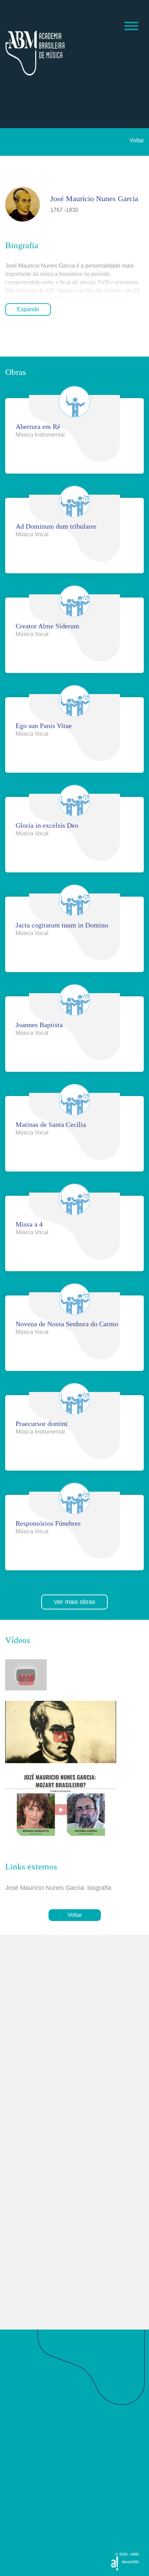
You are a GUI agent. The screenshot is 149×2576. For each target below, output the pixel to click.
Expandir (28, 309)
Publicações (20, 2471)
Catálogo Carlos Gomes (35, 2535)
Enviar (27, 2255)
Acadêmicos (21, 2434)
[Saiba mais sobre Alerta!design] (115, 2563)
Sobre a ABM (23, 2392)
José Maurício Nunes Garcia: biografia (58, 1888)
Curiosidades (23, 2420)
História (16, 2402)
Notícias (16, 2446)
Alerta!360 (130, 2562)
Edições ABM (23, 2510)
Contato (15, 2497)
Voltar (137, 140)
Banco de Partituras (30, 2522)
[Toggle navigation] (131, 27)
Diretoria (17, 2411)
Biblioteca (18, 2484)
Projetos (15, 2459)
